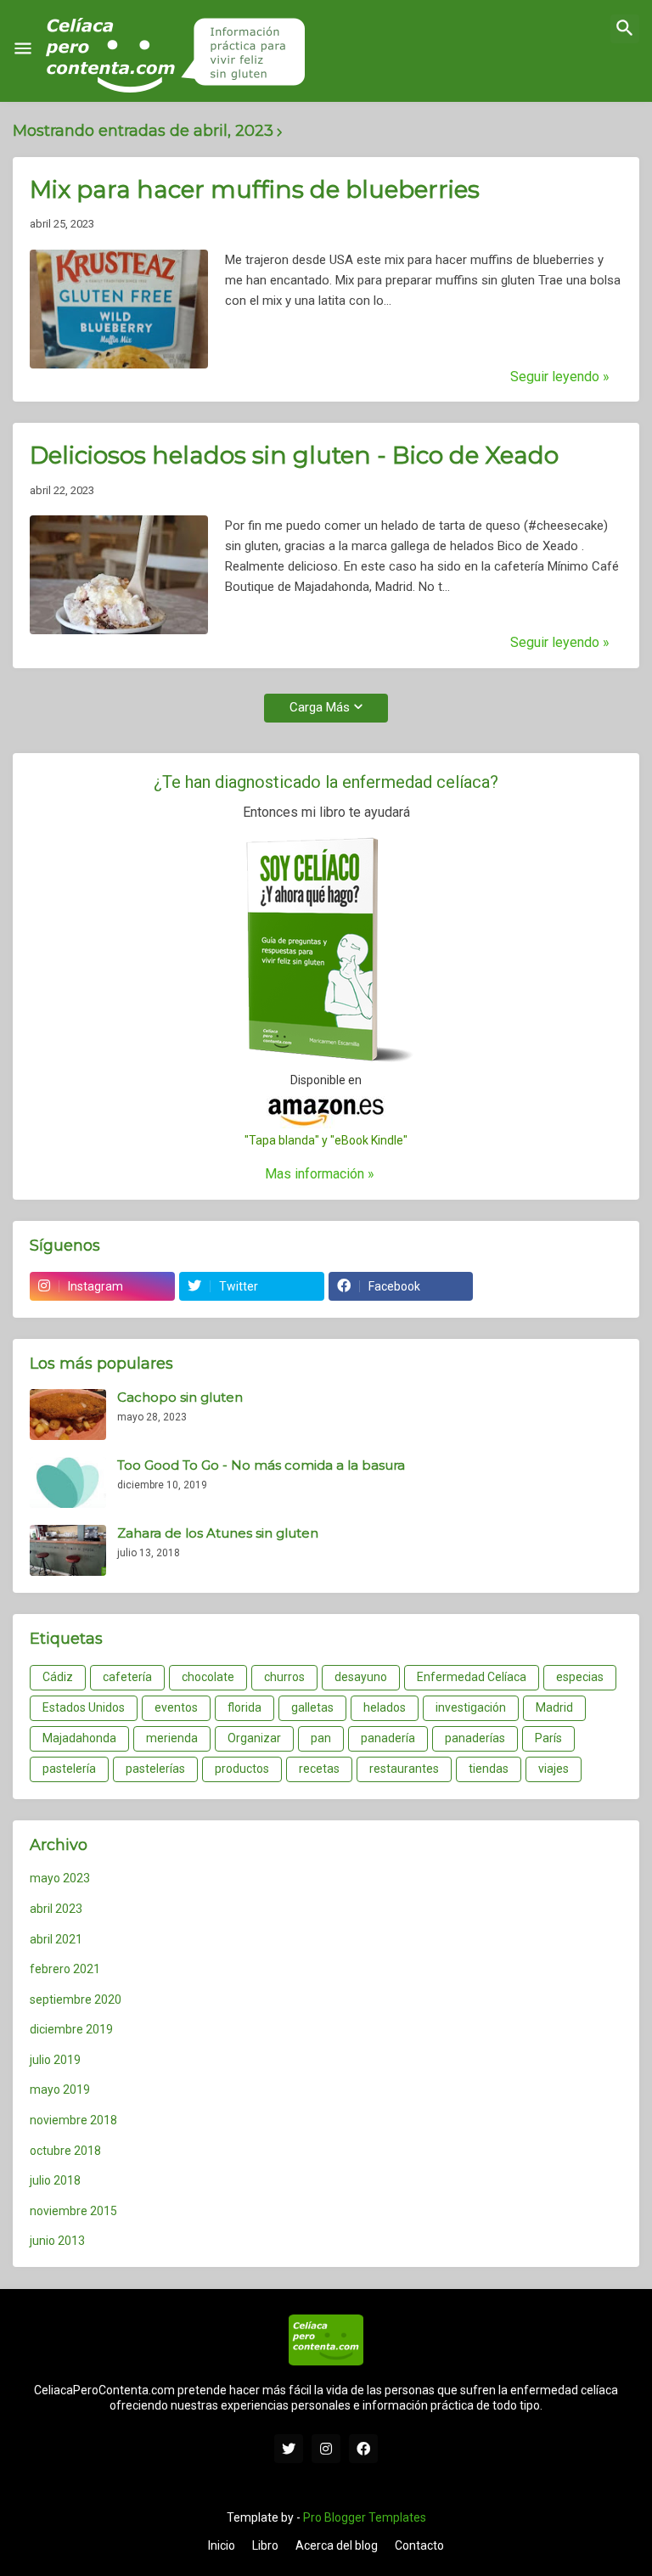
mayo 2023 (60, 1878)
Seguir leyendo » (560, 377)
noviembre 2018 (73, 2120)
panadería (388, 1738)
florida (244, 1707)
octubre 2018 (65, 2151)
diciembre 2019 (71, 2029)
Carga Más (320, 707)
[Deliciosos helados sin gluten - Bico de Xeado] (119, 575)
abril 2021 (56, 1939)
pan (321, 1738)
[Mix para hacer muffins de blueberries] (119, 309)
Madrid (554, 1707)
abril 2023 (56, 1909)
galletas (312, 1707)
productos (242, 1769)
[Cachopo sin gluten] (68, 1415)
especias (580, 1677)
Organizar (254, 1738)
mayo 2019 (60, 2089)
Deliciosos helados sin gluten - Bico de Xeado (294, 455)
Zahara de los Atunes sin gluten (218, 1533)
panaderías (475, 1738)
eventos (176, 1707)
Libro (265, 2545)
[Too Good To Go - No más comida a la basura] (68, 1482)
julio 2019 (55, 2060)
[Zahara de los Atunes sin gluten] (68, 1550)
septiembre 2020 (76, 1999)
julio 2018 (55, 2180)
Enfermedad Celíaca (472, 1677)
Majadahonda (79, 1738)
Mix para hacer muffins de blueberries (255, 189)
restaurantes (404, 1769)
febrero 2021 (65, 1969)
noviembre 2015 (73, 2211)
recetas (319, 1769)
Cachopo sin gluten (180, 1397)
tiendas (489, 1769)
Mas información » (320, 1174)
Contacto (419, 2545)
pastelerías (155, 1769)
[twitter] (289, 2449)
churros (284, 1677)
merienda (172, 1738)
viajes (554, 1769)
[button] (23, 49)
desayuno (361, 1677)
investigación (471, 1707)
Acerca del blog (337, 2545)
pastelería (69, 1769)
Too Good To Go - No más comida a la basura (261, 1465)
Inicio (222, 2545)
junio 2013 (57, 2241)
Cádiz (58, 1677)
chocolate (208, 1677)
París (548, 1738)
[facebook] (363, 2449)
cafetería (127, 1677)
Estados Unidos (84, 1707)
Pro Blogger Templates (365, 2517)
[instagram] (326, 2449)
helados (385, 1707)
